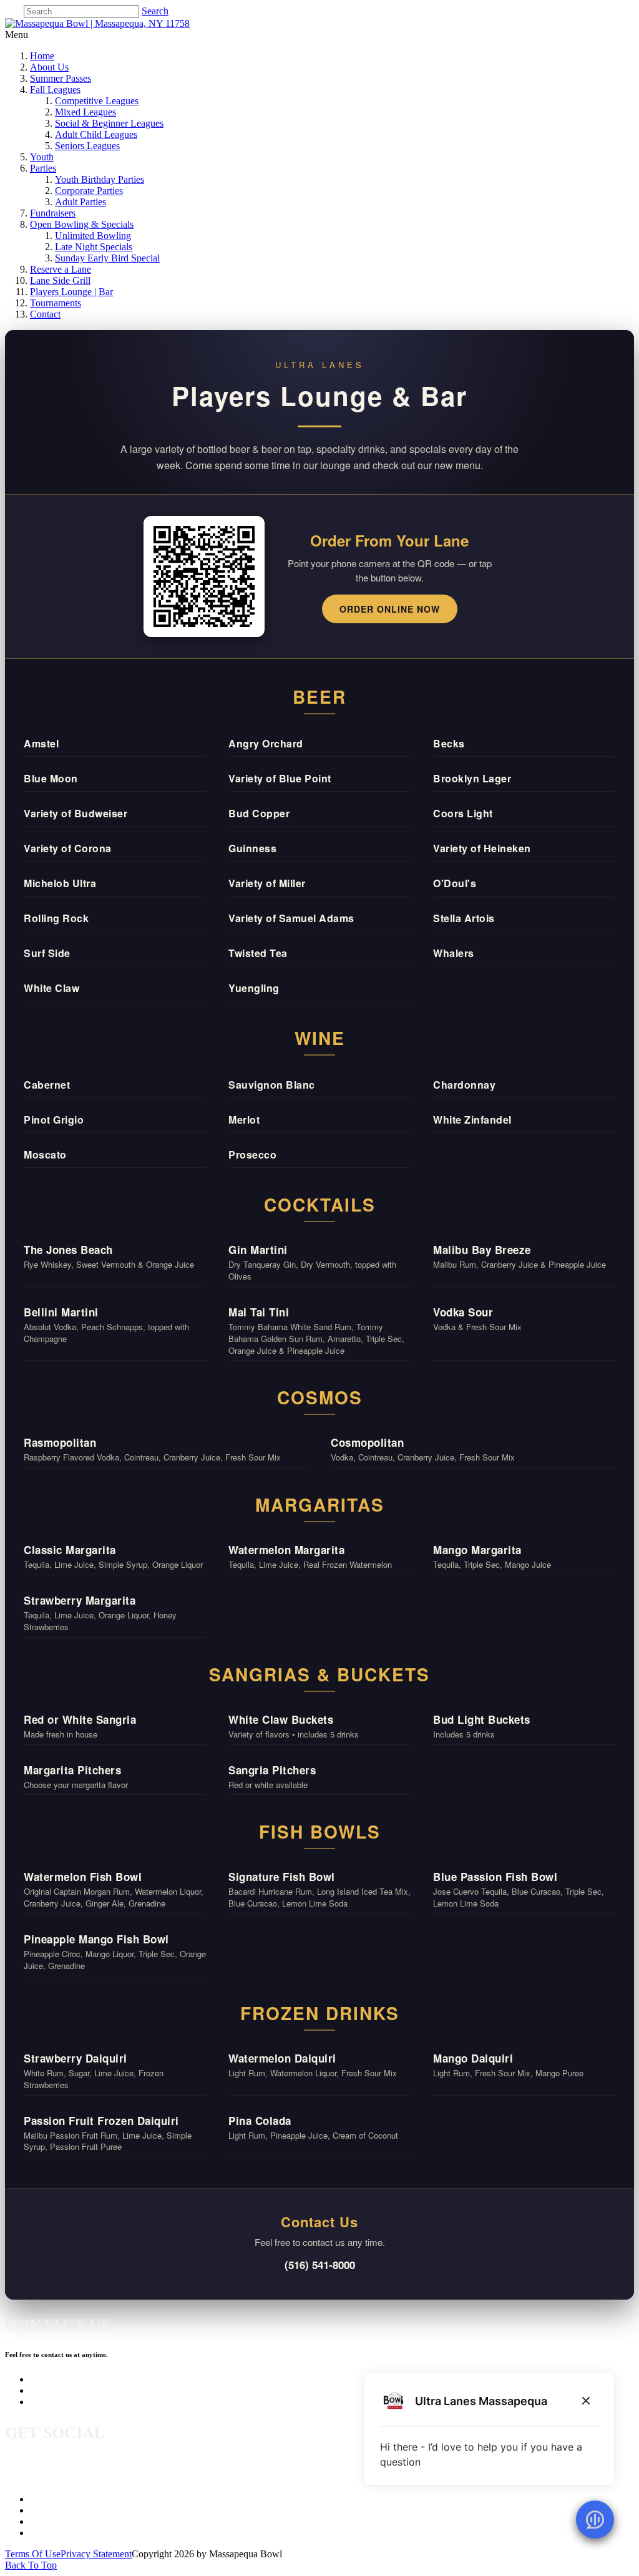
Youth (42, 157)
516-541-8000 (58, 2379)
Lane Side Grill (60, 280)
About (42, 2510)
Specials (46, 2521)
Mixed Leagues (85, 112)
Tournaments (56, 303)
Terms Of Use (33, 2554)
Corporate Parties (89, 191)
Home (42, 56)
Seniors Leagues (87, 146)
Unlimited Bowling (93, 236)
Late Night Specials (94, 247)
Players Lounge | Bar (71, 292)
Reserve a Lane (61, 269)
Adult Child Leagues (96, 134)
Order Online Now (390, 609)
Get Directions (59, 2402)
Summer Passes (61, 78)
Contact (45, 314)
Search (155, 11)
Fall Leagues (55, 90)
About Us (49, 67)
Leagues (46, 2499)
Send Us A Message (70, 2390)
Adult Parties (80, 202)
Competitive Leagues (97, 101)
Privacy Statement (96, 2554)
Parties (43, 168)
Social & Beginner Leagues (109, 123)
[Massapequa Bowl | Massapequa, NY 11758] (97, 23)
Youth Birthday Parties (100, 179)
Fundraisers (53, 213)
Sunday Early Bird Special (107, 258)
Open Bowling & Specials (82, 224)
